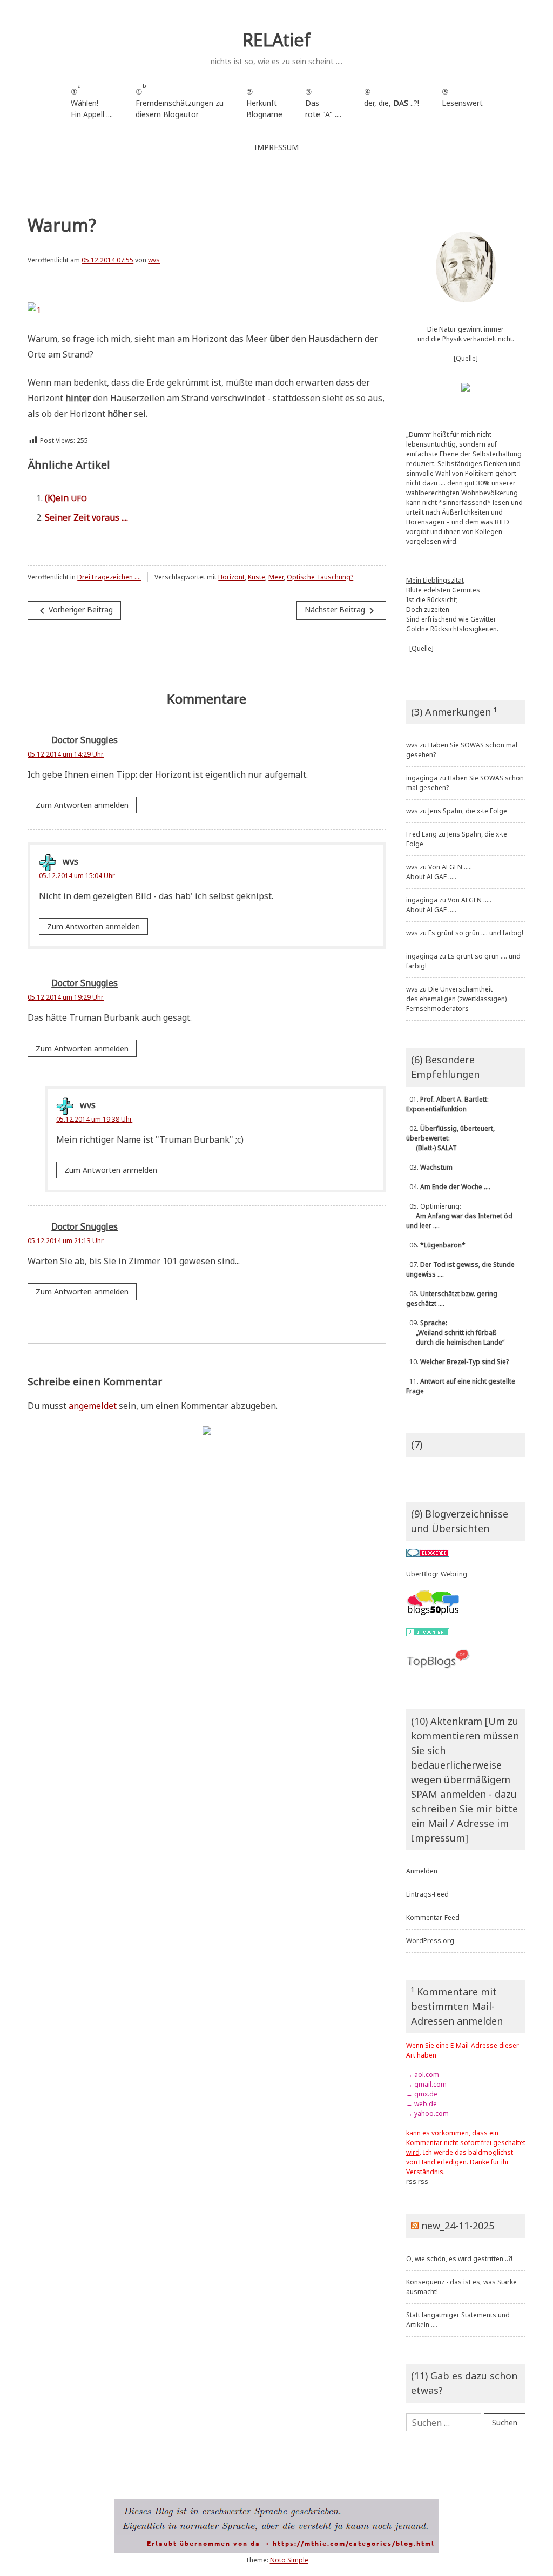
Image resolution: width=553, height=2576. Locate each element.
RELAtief (276, 40)
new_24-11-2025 (458, 2226)
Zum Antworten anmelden (82, 805)
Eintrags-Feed (427, 1894)
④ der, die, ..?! (392, 103)
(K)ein (66, 498)
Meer (276, 577)
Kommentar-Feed (433, 1917)
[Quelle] (466, 358)
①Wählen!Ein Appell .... (92, 101)
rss (411, 2181)
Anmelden (422, 1871)
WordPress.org (430, 1941)
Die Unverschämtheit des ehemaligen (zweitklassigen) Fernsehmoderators (456, 999)
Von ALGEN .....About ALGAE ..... (439, 872)
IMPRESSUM (276, 147)
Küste (257, 577)
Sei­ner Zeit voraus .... (86, 517)
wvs (154, 260)
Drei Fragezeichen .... (109, 577)
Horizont (231, 577)
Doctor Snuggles (85, 740)
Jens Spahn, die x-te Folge (468, 811)
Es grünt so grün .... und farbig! (476, 933)
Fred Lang (422, 834)
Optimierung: (459, 1216)
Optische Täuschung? (320, 577)
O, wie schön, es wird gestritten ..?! (459, 2259)
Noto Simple (289, 2560)
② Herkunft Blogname (264, 103)
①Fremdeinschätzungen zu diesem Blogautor (180, 101)
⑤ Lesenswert (462, 97)
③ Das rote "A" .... (323, 103)
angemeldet (93, 1406)
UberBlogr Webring (437, 1574)
